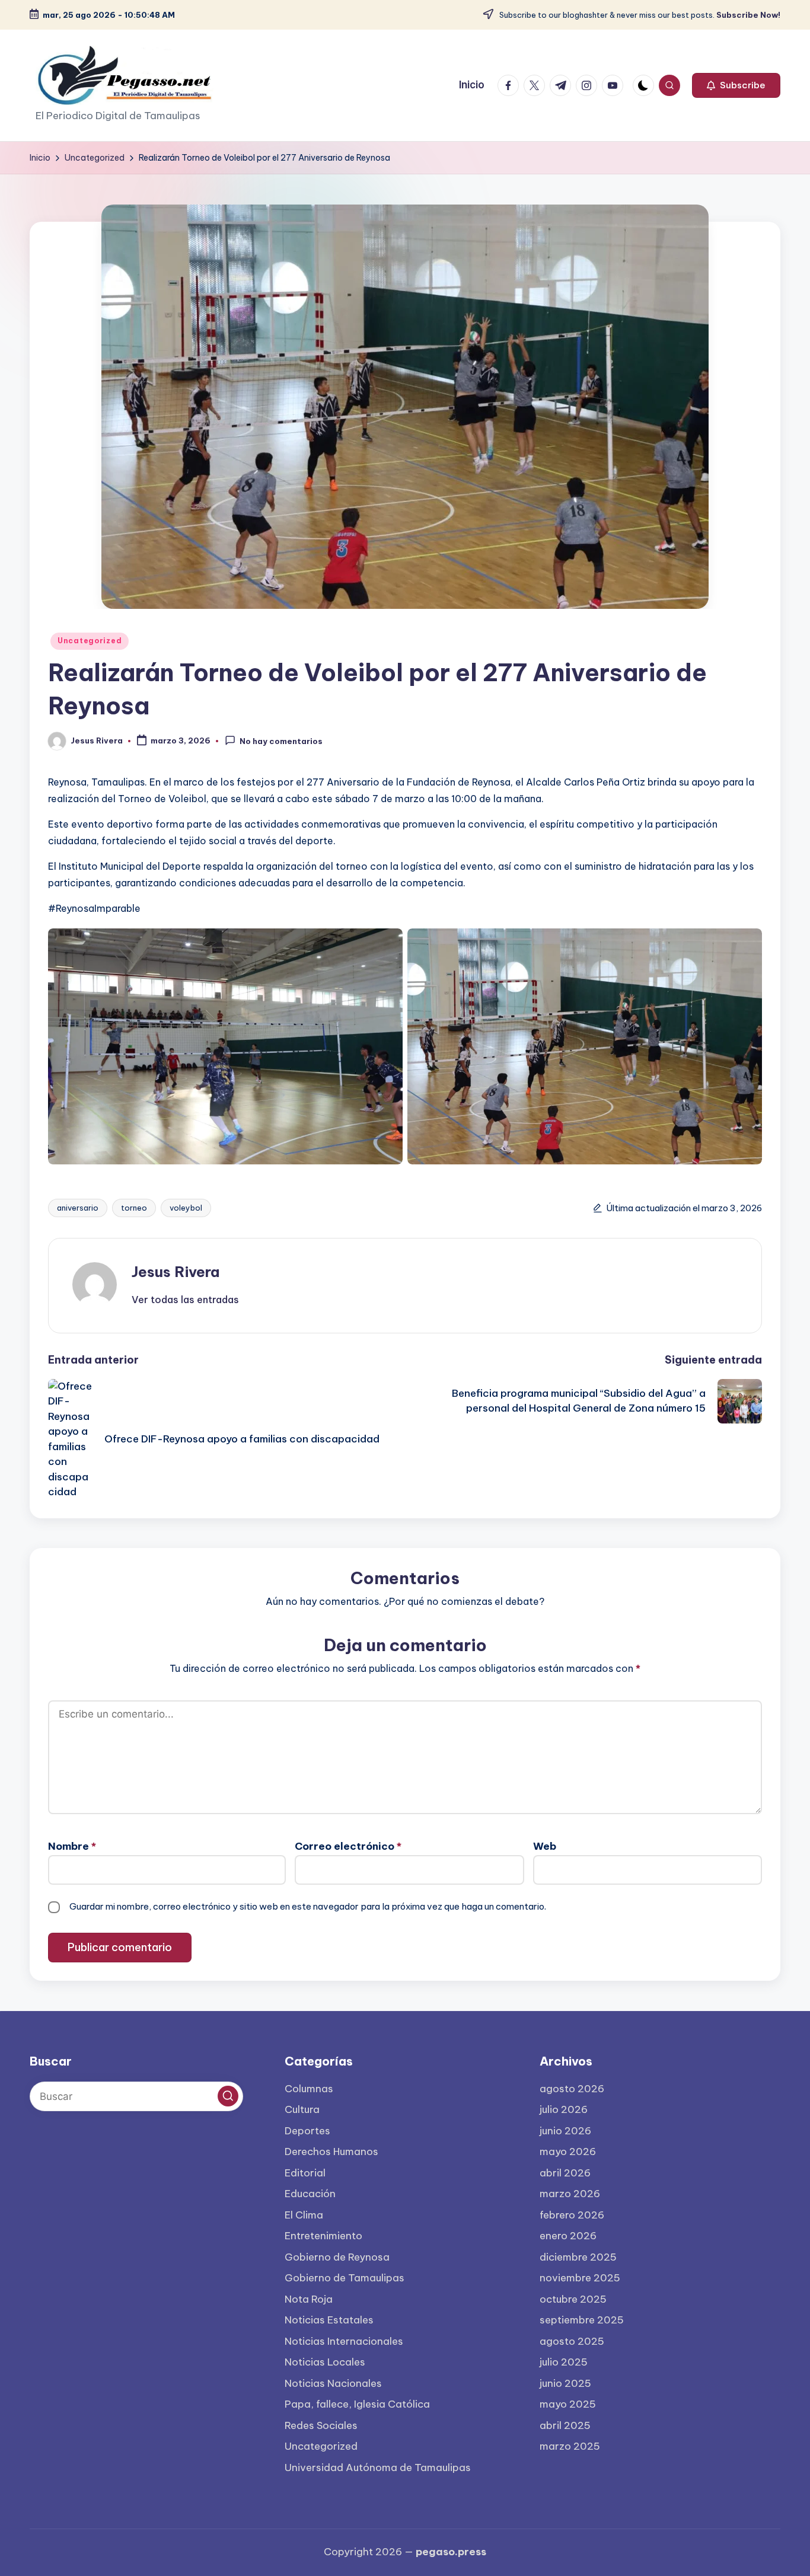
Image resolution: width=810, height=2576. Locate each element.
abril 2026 (565, 2173)
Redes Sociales (321, 2425)
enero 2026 (568, 2236)
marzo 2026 (570, 2194)
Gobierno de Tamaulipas (345, 2278)
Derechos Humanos (331, 2152)
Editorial (305, 2173)
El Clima (304, 2215)
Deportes (307, 2131)
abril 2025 (565, 2425)
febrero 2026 (572, 2215)
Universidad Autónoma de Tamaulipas (378, 2468)
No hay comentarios (281, 741)
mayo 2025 (568, 2404)
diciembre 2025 (578, 2257)
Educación (310, 2194)
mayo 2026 (568, 2152)
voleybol (186, 1208)
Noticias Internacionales (344, 2341)
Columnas (309, 2089)
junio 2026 (565, 2131)
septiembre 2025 (582, 2320)
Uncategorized (90, 641)
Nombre (72, 1846)
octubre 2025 (573, 2299)
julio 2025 (564, 2362)
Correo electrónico (348, 1846)
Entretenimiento (323, 2236)
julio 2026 (564, 2109)
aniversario (78, 1208)
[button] (736, 85)
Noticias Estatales (329, 2320)
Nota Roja (309, 2299)
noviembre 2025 (580, 2278)
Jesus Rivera (176, 1272)
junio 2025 (565, 2383)
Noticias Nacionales (333, 2383)
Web (545, 1846)
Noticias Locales (325, 2362)
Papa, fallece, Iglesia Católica (357, 2404)
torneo (134, 1208)
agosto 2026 (572, 2089)
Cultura (302, 2109)
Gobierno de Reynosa (337, 2257)
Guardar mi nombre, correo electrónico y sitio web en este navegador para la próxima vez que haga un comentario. (308, 1906)
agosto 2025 (572, 2341)
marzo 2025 (570, 2446)
